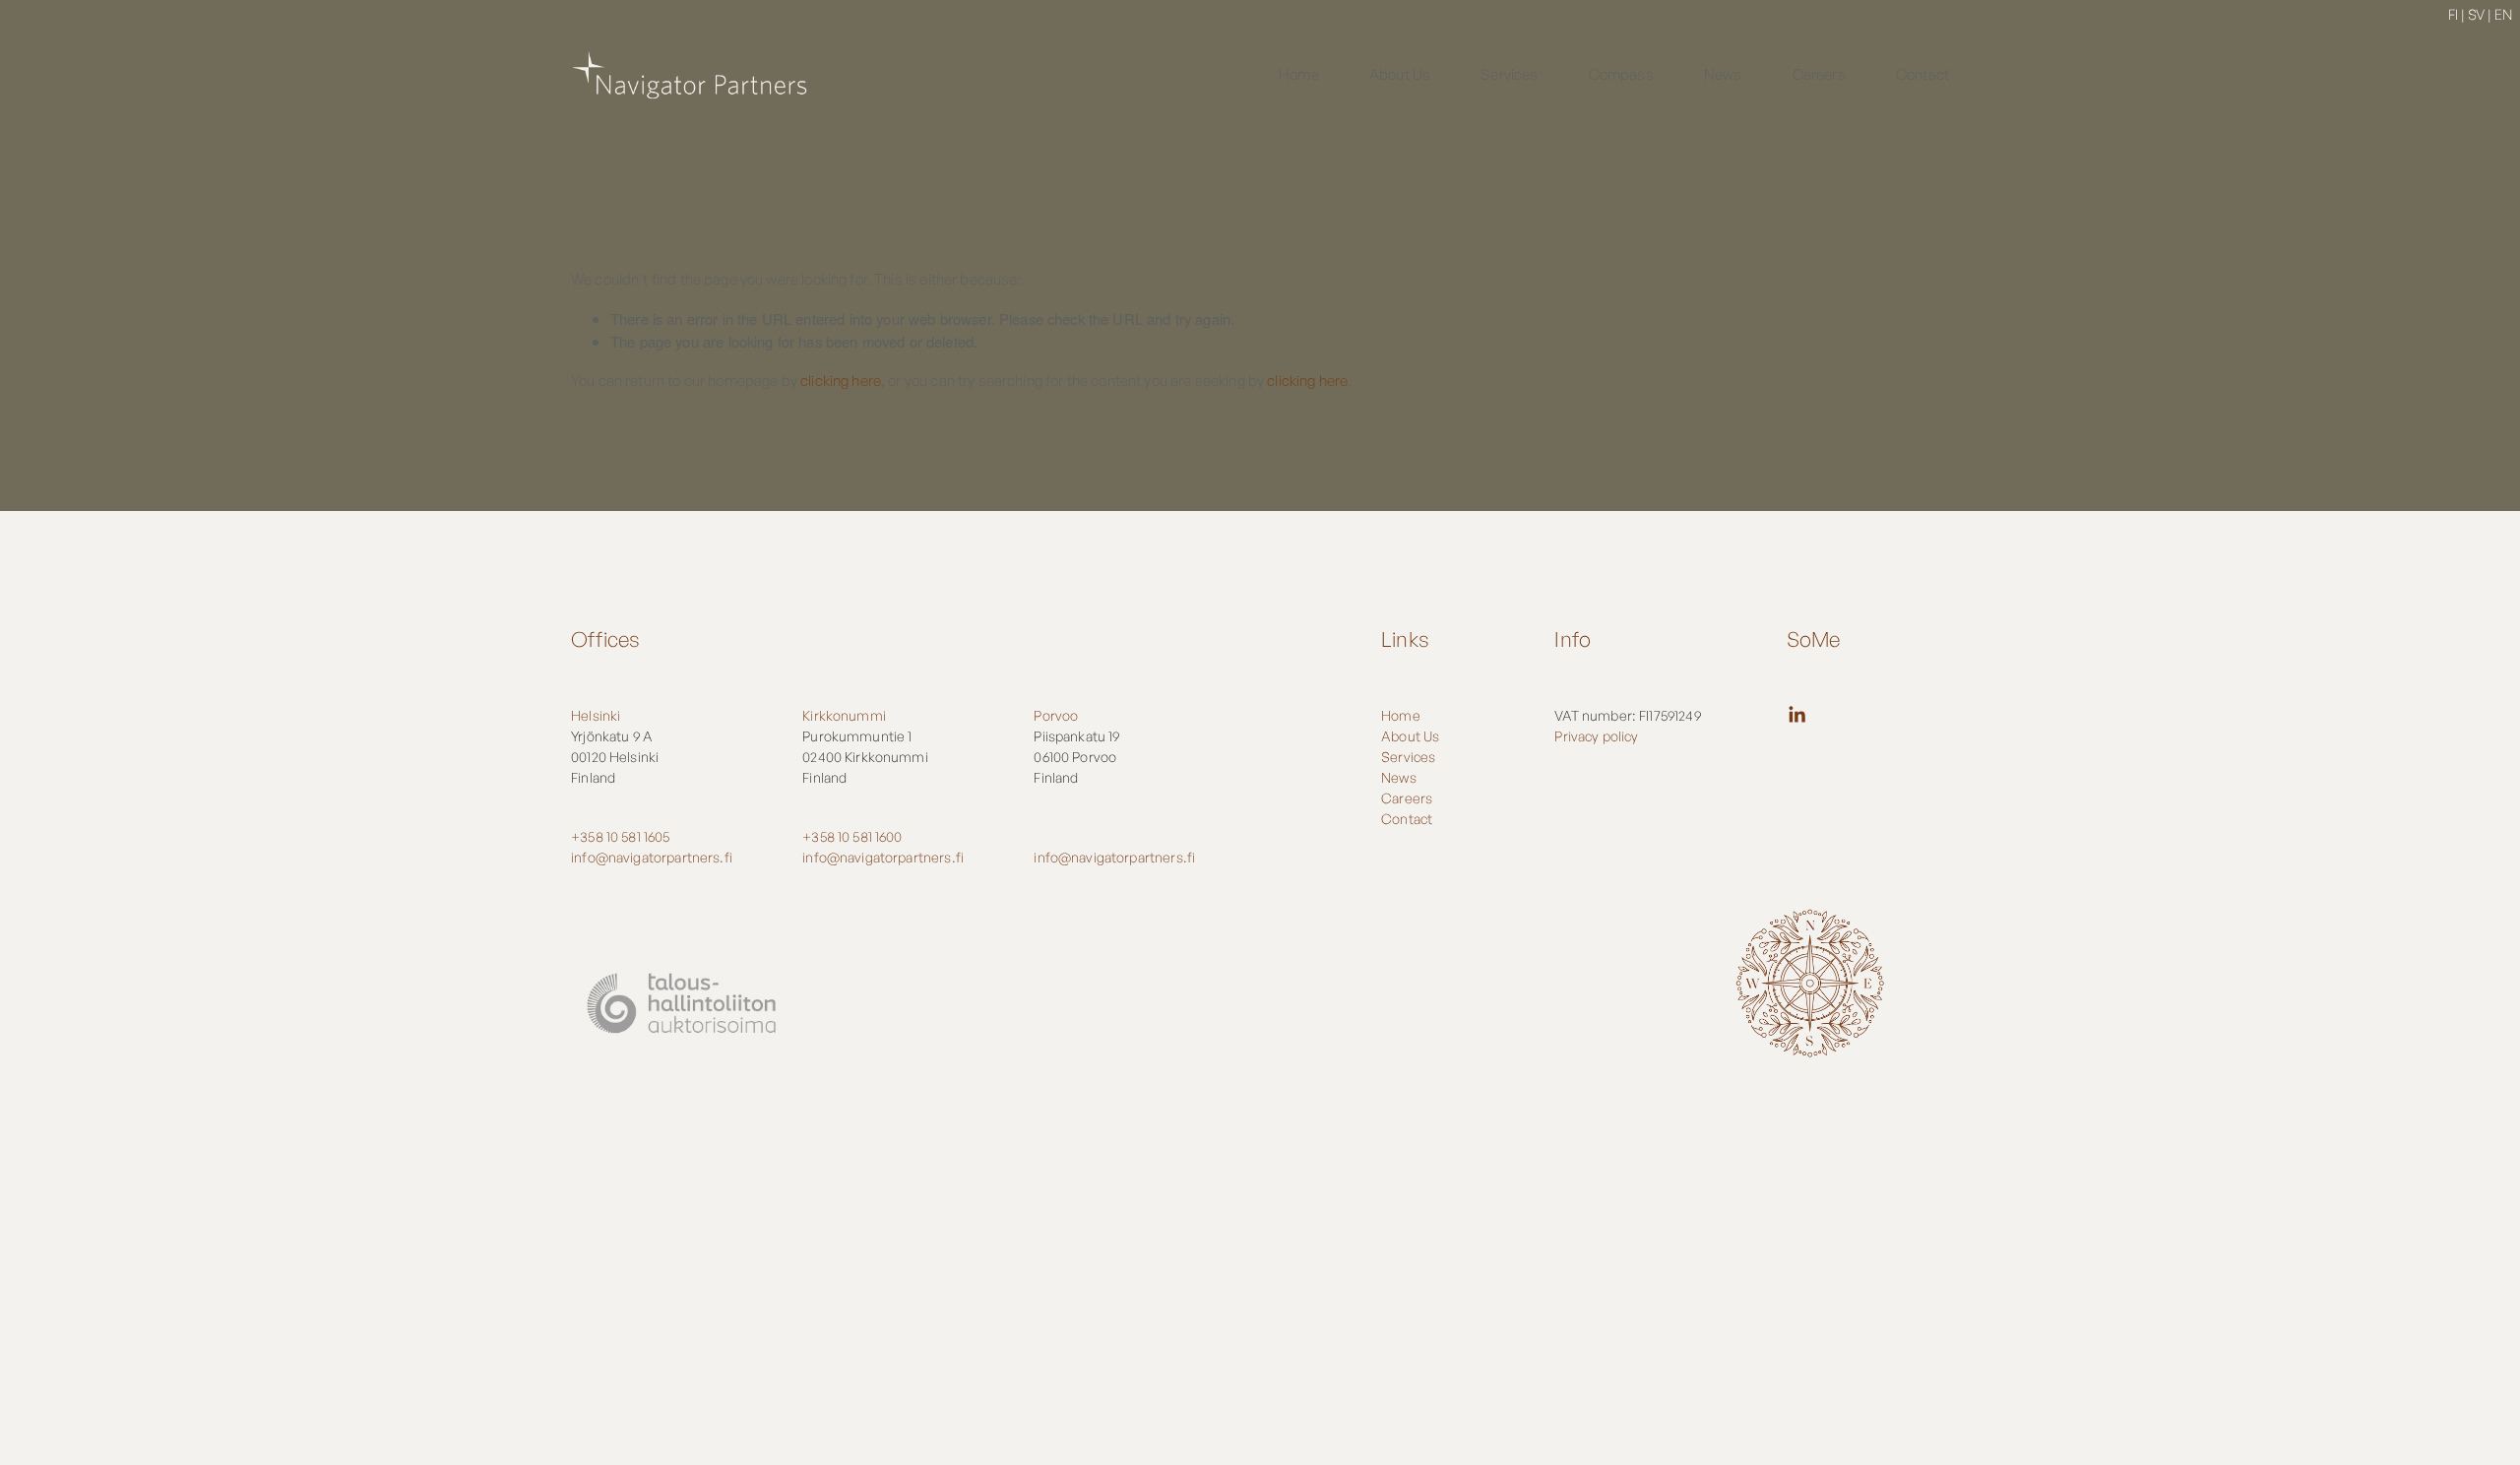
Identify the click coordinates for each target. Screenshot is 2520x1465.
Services (1509, 74)
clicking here (841, 381)
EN (2503, 14)
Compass (1621, 74)
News (1723, 74)
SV (2476, 14)
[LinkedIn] (1796, 715)
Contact (1922, 74)
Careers (1819, 74)
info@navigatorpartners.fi (652, 857)
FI (2453, 14)
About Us (1400, 74)
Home (1299, 74)
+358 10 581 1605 (620, 836)
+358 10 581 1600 (852, 836)
